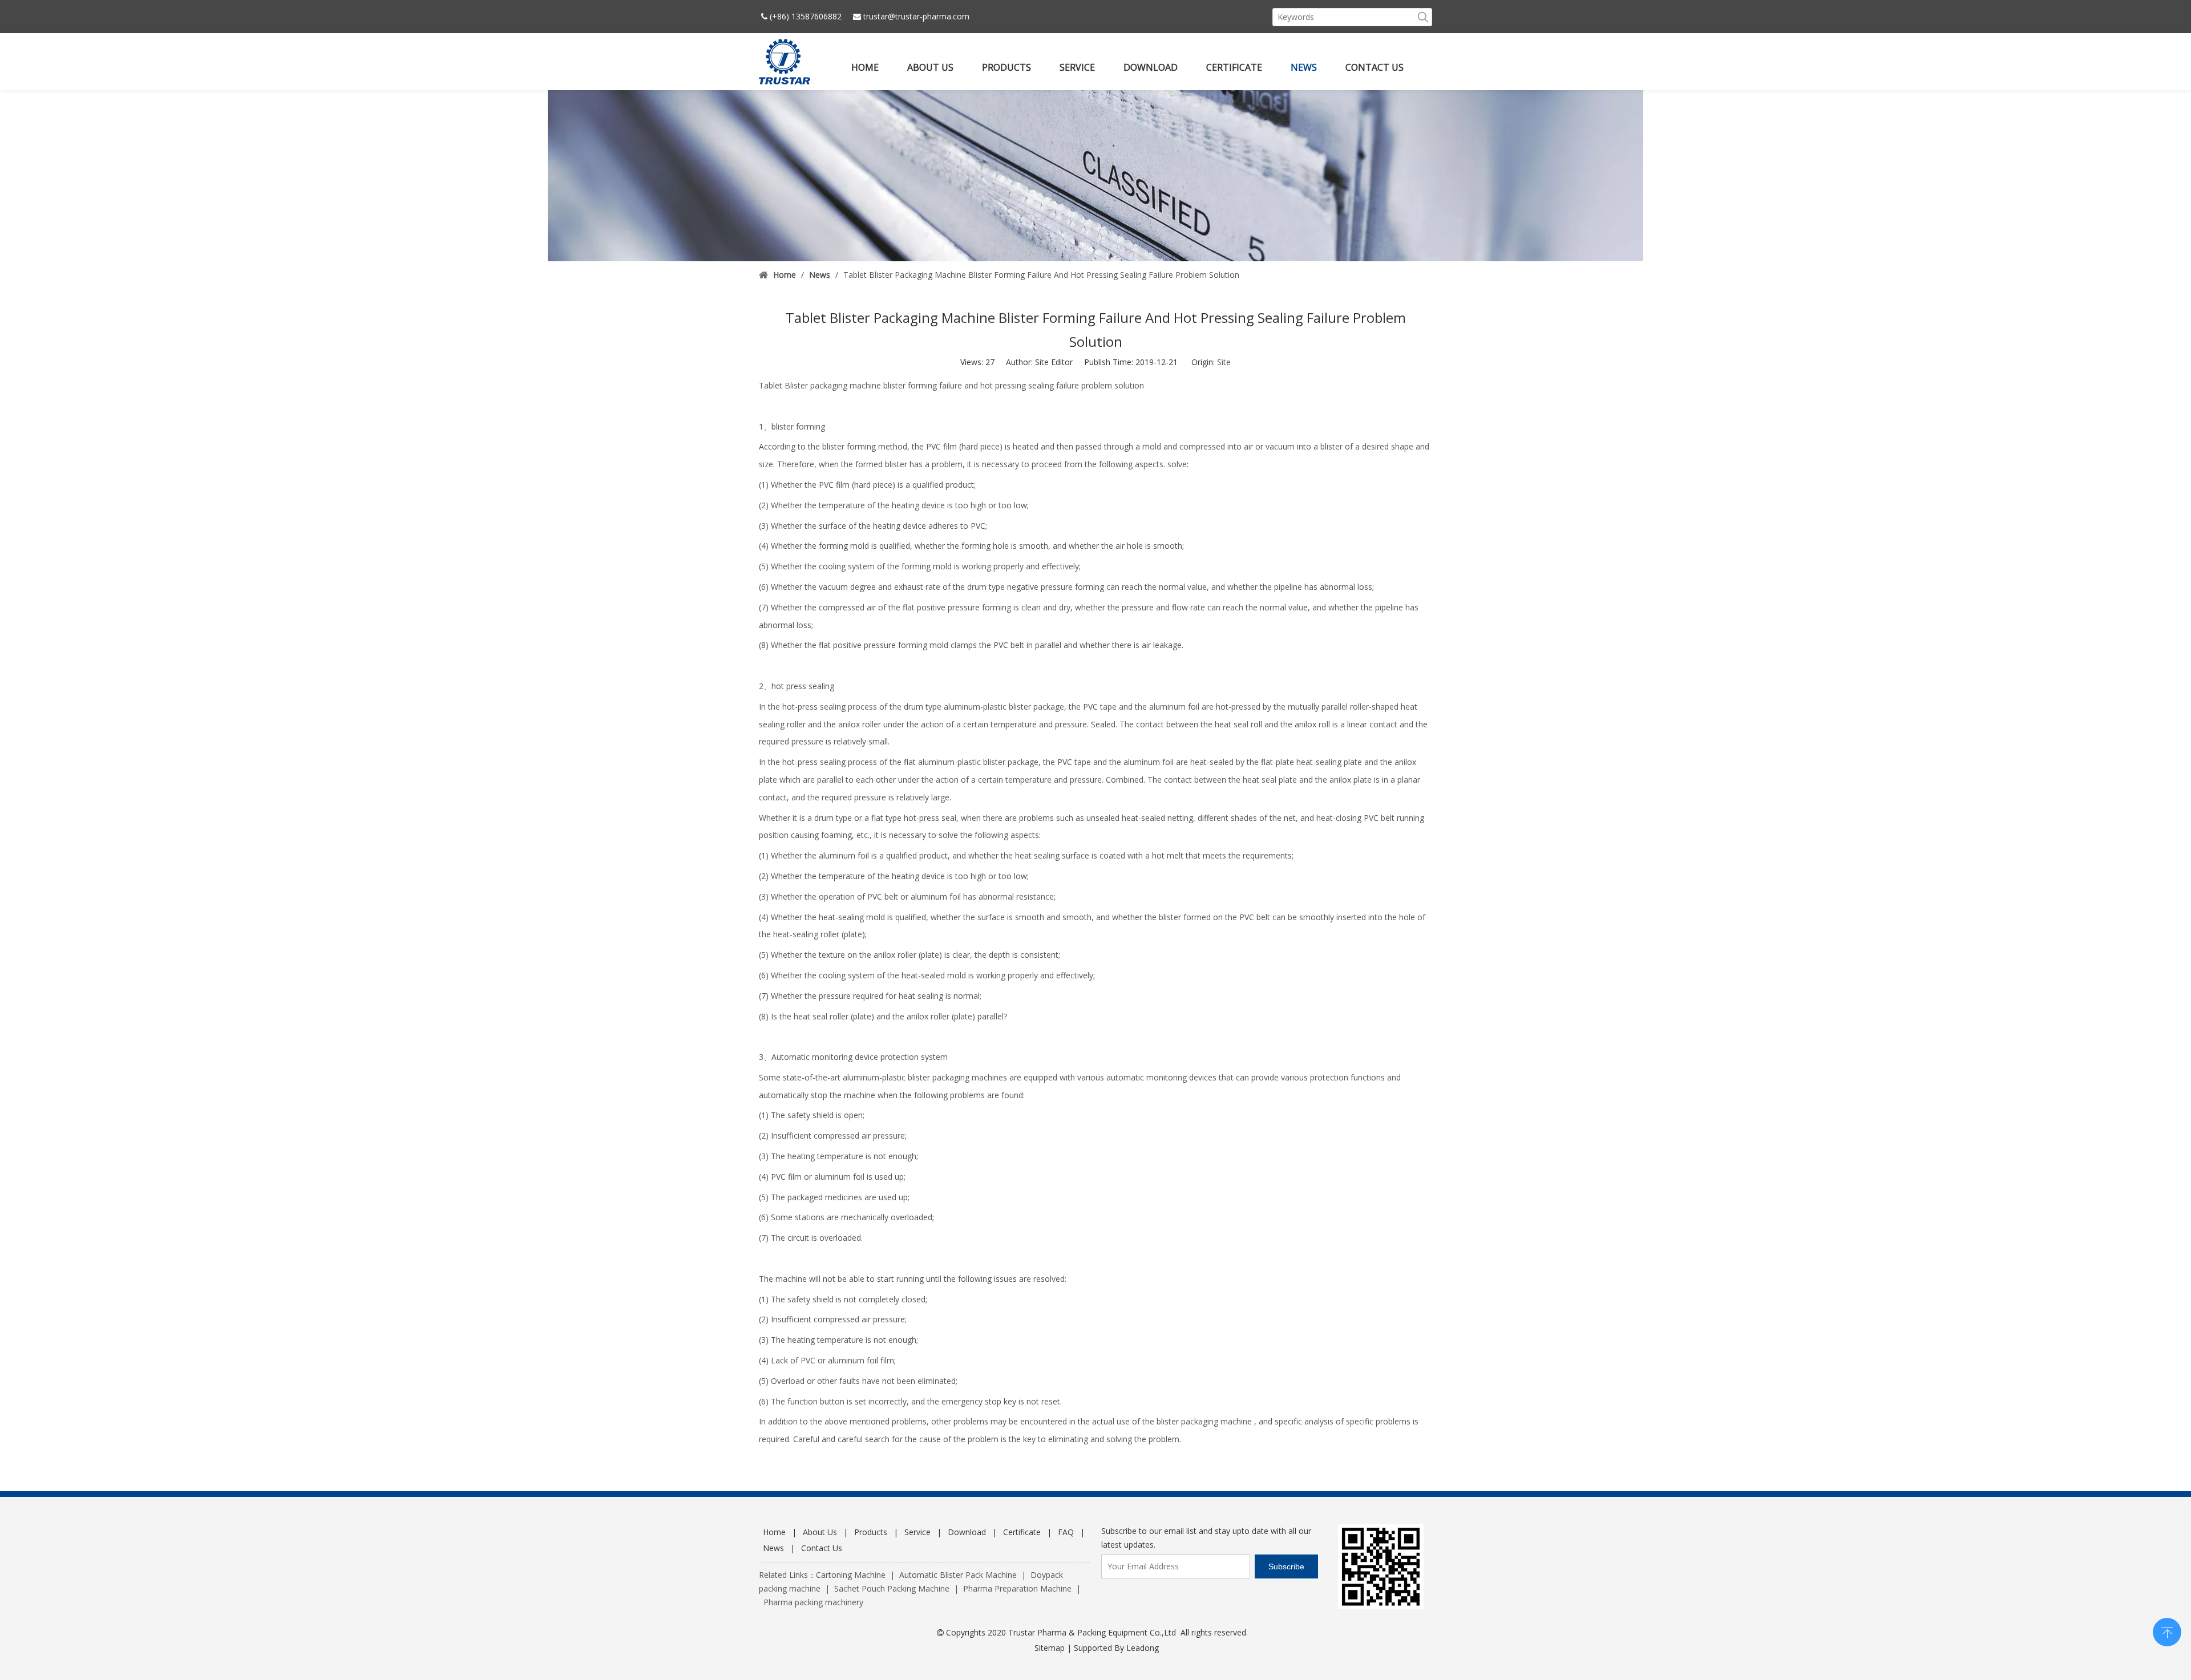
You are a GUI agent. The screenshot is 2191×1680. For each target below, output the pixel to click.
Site (1224, 362)
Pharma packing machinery (813, 1602)
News (773, 1548)
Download (967, 1532)
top (2167, 1631)
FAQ (1066, 1532)
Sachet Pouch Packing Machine (892, 1588)
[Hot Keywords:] (1423, 17)
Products (871, 1532)
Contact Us (822, 1548)
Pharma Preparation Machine (1017, 1588)
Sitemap (1050, 1648)
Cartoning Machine (851, 1575)
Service (917, 1532)
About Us (820, 1532)
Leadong (1143, 1648)
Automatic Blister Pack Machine (958, 1575)
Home (774, 1532)
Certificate (1022, 1532)
